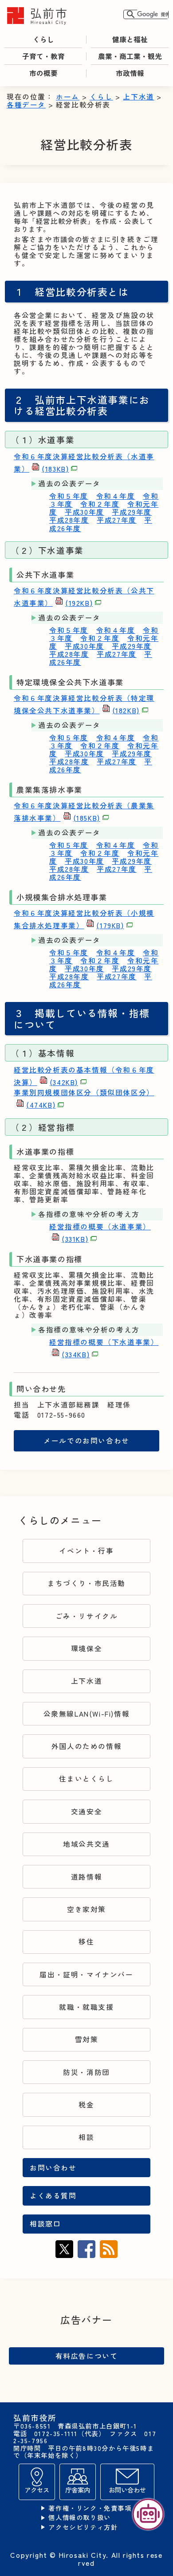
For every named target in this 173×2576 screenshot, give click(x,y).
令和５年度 (69, 496)
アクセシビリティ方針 (83, 2527)
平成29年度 (132, 512)
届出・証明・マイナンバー (86, 1974)
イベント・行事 (86, 1551)
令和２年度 (100, 504)
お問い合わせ (53, 2168)
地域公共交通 (86, 1844)
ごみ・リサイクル (87, 1616)
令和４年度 (116, 496)
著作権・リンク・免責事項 (90, 2508)
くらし (101, 97)
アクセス (37, 2490)
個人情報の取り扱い (79, 2518)
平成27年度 (117, 520)
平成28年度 (69, 520)
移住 (86, 1942)
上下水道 (138, 97)
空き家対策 (86, 1909)
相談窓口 (45, 2224)
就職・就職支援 (86, 2007)
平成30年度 (85, 512)
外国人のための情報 (86, 1746)
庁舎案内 (78, 2490)
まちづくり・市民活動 (86, 1583)
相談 (86, 2137)
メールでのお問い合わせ (86, 1441)
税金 (86, 2105)
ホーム (68, 97)
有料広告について (87, 2356)
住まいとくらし (86, 1779)
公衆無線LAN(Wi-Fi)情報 (87, 1714)
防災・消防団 (86, 2072)
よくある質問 (53, 2196)
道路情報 (86, 1877)
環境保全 (86, 1648)
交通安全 (86, 1811)
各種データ (26, 105)
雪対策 (87, 2039)
